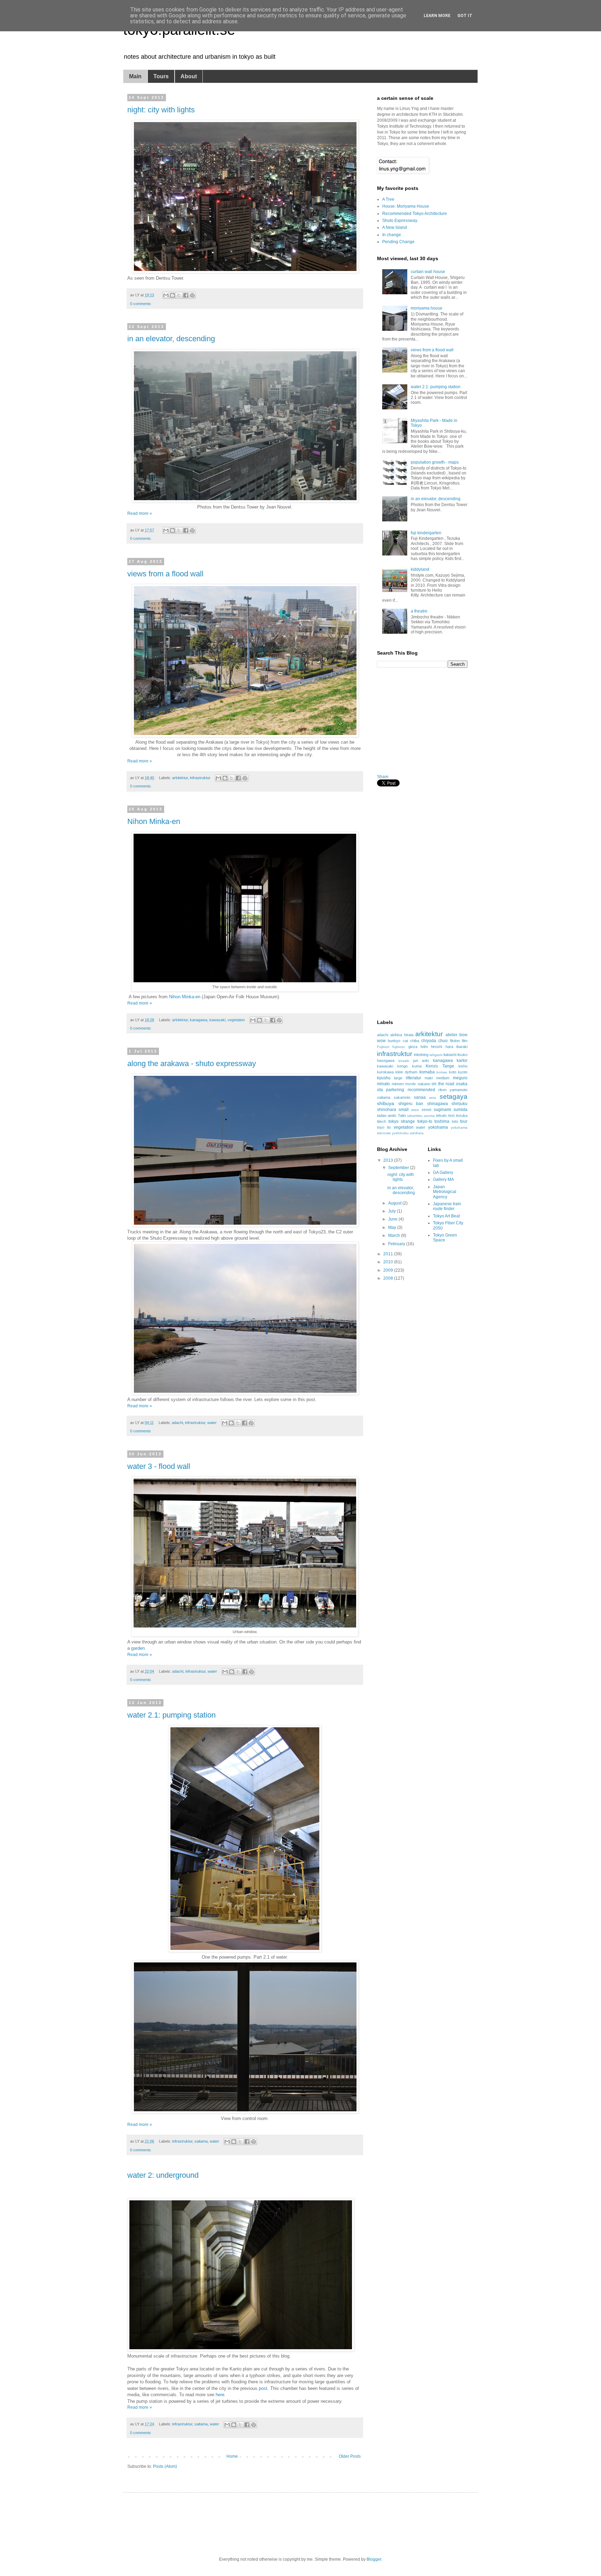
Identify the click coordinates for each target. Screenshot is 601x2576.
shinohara (387, 1110)
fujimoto (399, 1047)
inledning (421, 1055)
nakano (424, 1084)
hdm (424, 1047)
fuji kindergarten (426, 533)
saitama (201, 2141)
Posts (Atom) (165, 2466)
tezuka (462, 1115)
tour (464, 1121)
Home (232, 2456)
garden (138, 1648)
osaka (462, 1084)
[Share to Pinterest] (192, 295)
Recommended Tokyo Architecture (415, 214)
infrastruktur (200, 778)
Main (135, 76)
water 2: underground (163, 2175)
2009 (389, 1270)
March (395, 1235)
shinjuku (459, 1104)
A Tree (388, 199)
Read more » (140, 513)
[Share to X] (179, 295)
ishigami (436, 1055)
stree (415, 1110)
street (426, 1110)
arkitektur (180, 778)
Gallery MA (443, 1179)
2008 (389, 1278)
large (398, 1078)
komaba (427, 1072)
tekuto (441, 1115)
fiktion (455, 1041)
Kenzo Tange (440, 1066)
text (451, 1115)
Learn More (437, 16)
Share (383, 777)
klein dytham (406, 1072)
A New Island (395, 227)
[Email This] (166, 295)
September (399, 1168)
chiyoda (429, 1041)
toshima (442, 1121)
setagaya (454, 1097)
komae (442, 1072)
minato (383, 1084)
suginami (442, 1110)
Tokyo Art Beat (446, 1216)
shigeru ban (411, 1104)
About (189, 76)
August (395, 1203)
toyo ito (384, 1127)
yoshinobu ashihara (408, 1133)
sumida (460, 1110)
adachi (177, 1423)
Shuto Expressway (400, 221)
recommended (421, 1090)
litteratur (414, 1078)
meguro (460, 1078)
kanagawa (199, 1020)
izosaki (404, 1061)
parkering (395, 1090)
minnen (398, 1084)
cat (405, 1041)
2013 (389, 1160)
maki (429, 1078)
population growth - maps (435, 462)
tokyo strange (402, 1121)
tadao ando (387, 1115)
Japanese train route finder (447, 1206)
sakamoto (402, 1097)
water (212, 1423)
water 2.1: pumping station (171, 1715)
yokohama (438, 1127)
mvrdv (411, 1084)
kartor (462, 1061)
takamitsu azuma (421, 1116)
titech (382, 1121)
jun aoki (421, 1061)
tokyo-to (425, 1121)
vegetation (236, 1020)
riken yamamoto (453, 1090)
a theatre (419, 611)
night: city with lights (161, 110)
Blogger (374, 2559)
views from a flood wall (165, 574)
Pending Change (398, 242)
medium (443, 1078)
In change (392, 235)
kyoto (463, 1072)
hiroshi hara (442, 1047)
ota (380, 1090)
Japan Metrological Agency (445, 1192)
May (393, 1227)
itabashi (450, 1055)
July (392, 1211)
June (393, 1219)
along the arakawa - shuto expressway (192, 1063)
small (404, 1110)
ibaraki (462, 1047)
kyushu (384, 1078)
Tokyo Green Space (445, 1238)
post (263, 2388)
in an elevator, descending (171, 339)
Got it (465, 16)
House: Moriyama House (406, 206)
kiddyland (420, 569)
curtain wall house (428, 272)
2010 (389, 1262)
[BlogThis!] (173, 295)
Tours (161, 76)
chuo (443, 1041)
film (465, 1041)
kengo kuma (409, 1066)
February (397, 1244)
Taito (402, 1115)
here (220, 2395)
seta (433, 1098)
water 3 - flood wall (159, 1466)
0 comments (141, 304)
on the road (443, 1084)
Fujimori (383, 1047)
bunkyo (394, 1041)
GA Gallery (443, 1173)
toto (455, 1121)
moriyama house (427, 308)
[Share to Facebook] (186, 295)
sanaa (420, 1097)
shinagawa (438, 1104)
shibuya (386, 1103)
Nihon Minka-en (154, 821)
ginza (413, 1047)
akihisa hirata (402, 1035)
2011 (389, 1254)
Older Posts (350, 2456)
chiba (415, 1041)
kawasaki (217, 1020)
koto (453, 1072)
